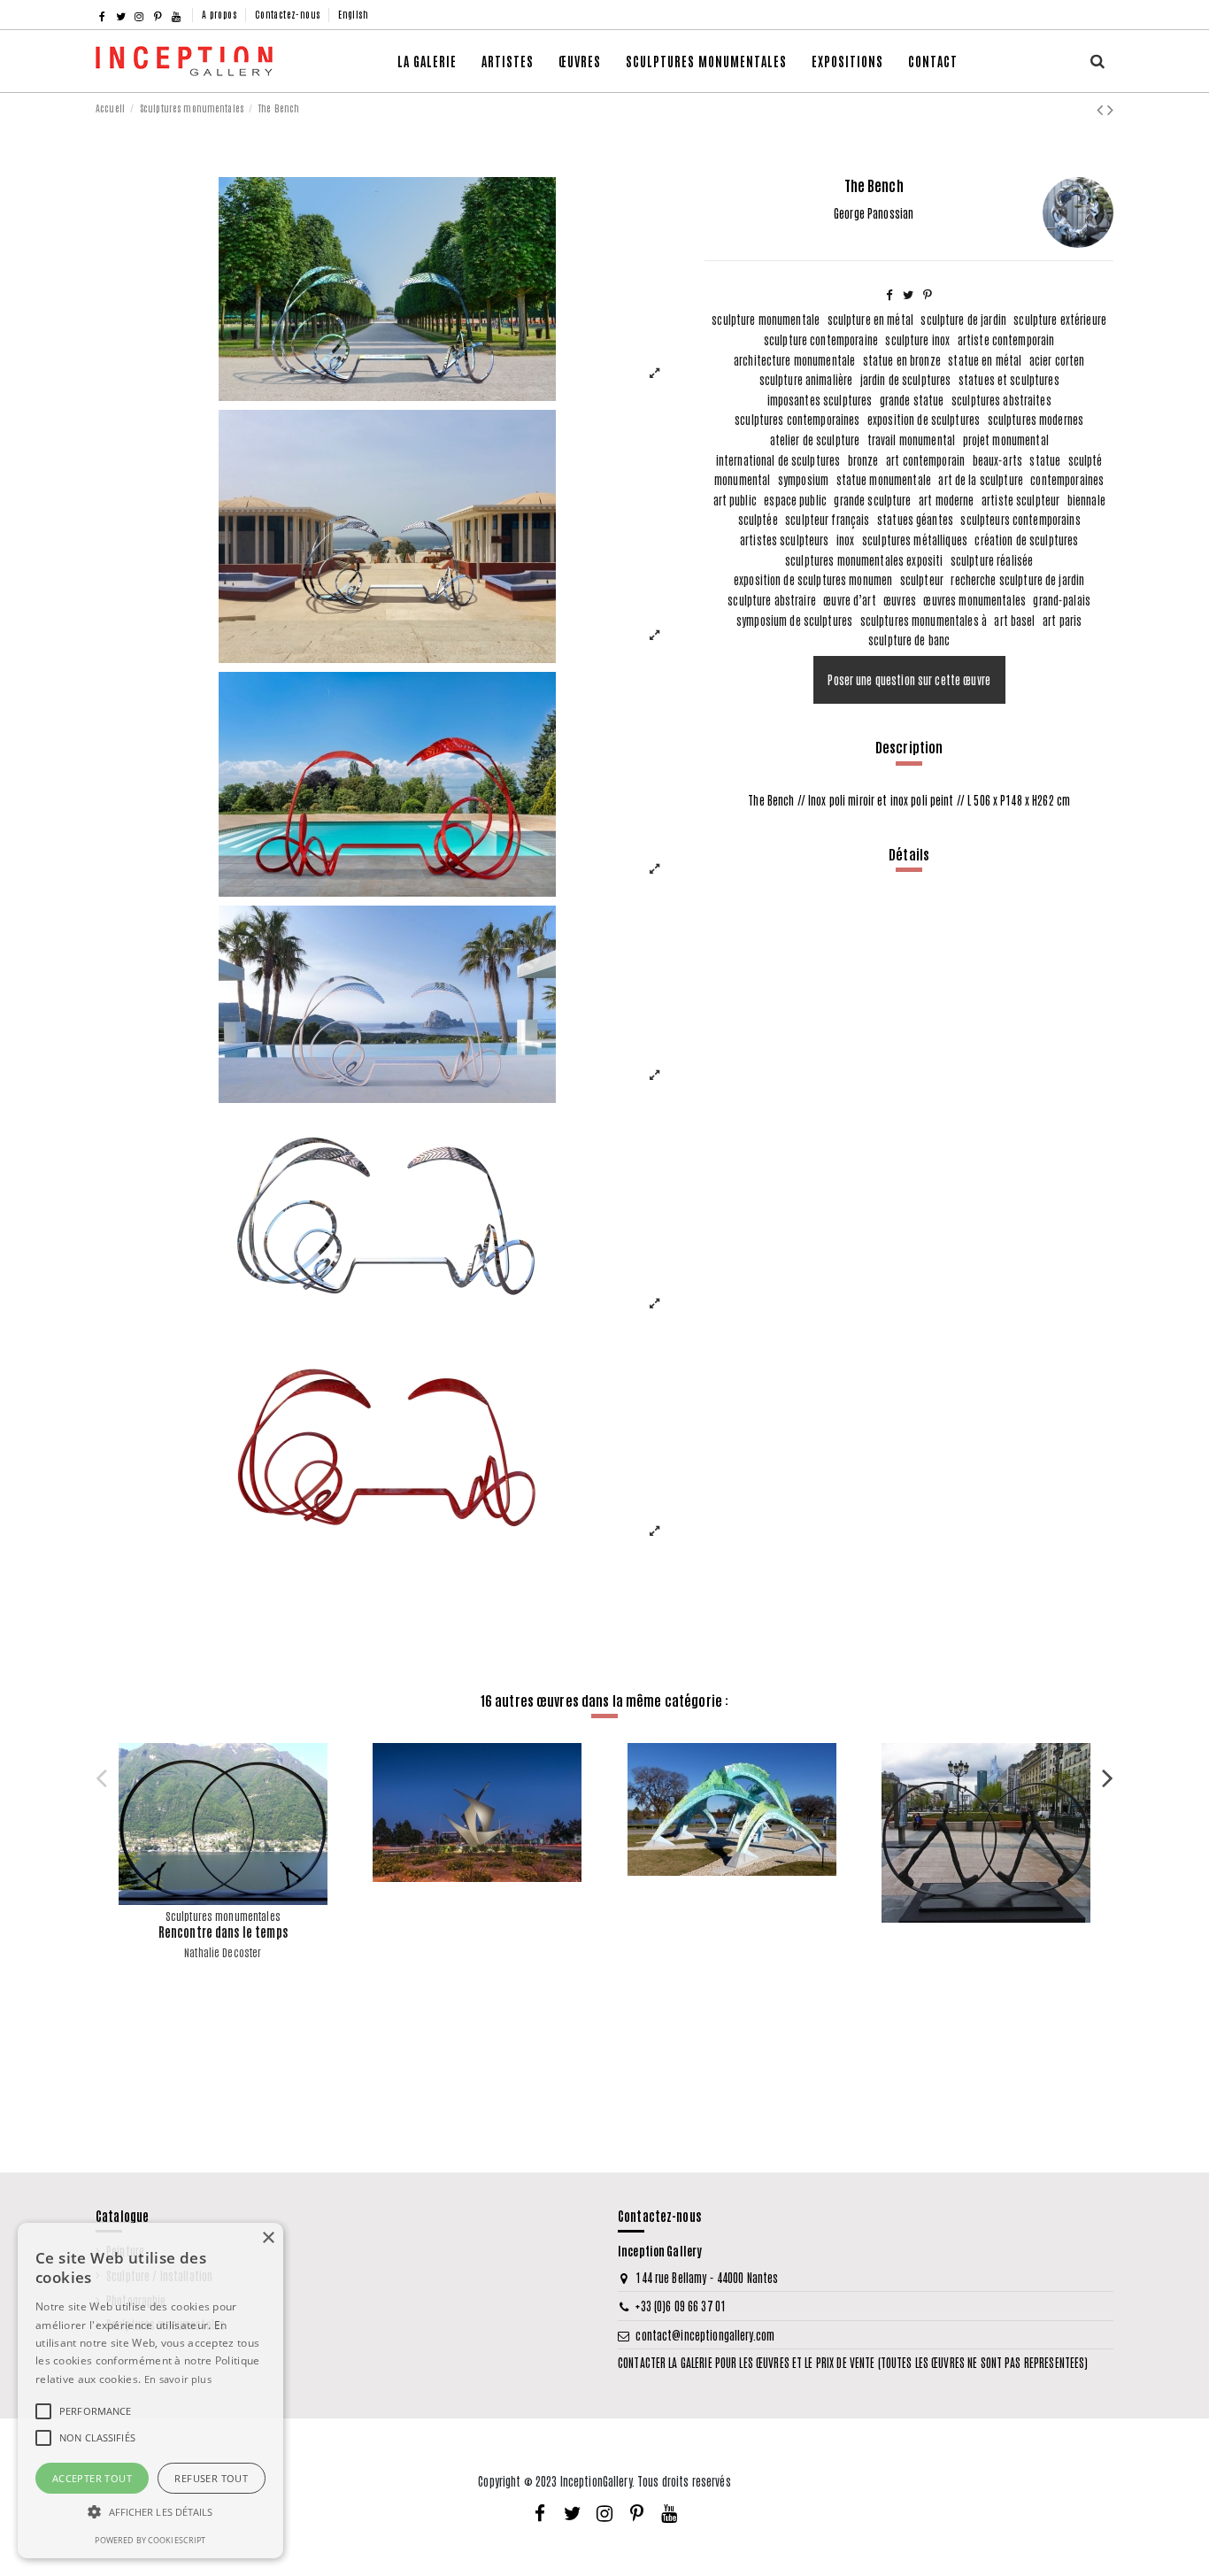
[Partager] (889, 293)
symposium (803, 479)
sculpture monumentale (766, 319)
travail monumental (911, 440)
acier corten (1057, 360)
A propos (221, 14)
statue (1045, 460)
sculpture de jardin (963, 319)
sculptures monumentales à (924, 620)
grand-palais (1062, 600)
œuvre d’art (849, 600)
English (353, 14)
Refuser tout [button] (211, 2478)
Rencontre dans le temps (223, 1932)
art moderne (946, 500)
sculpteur (922, 579)
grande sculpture (872, 500)
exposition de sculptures (924, 419)
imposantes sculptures (820, 400)
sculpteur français (827, 519)
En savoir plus (178, 2379)
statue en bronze (902, 360)
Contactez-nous (289, 14)
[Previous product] (1102, 107)
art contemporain (925, 460)
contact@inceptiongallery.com (705, 2335)
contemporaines (1067, 479)
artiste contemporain (1006, 339)
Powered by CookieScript (150, 2540)
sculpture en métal (870, 319)
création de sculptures (1026, 540)
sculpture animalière (806, 379)
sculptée (758, 519)
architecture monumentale (794, 360)
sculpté (1086, 460)
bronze (863, 460)
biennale (1086, 500)
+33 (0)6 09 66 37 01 (681, 2306)
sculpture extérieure (1060, 319)
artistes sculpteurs (785, 540)
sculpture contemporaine (821, 339)
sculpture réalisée (992, 560)
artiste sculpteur (1020, 500)
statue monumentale (884, 479)
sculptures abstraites (1001, 400)
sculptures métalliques (915, 540)
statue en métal (985, 360)
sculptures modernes (1036, 419)
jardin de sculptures (906, 379)
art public (735, 500)
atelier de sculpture (815, 440)
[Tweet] (908, 293)
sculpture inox (917, 339)
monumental (742, 479)
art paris (1062, 620)
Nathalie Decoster (223, 1952)
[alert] (150, 2391)
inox (846, 540)
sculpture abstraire (772, 600)
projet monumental (1006, 440)
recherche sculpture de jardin (1017, 579)
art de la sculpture (981, 479)
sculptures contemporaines (797, 419)
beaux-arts (997, 460)
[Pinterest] (928, 293)
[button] (580, 61)
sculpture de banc (909, 640)
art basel (1014, 620)
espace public (795, 500)
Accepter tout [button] (92, 2478)
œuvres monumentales (974, 600)
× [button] (268, 2238)
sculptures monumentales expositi (864, 560)
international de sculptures (778, 460)
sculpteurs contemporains (1020, 519)
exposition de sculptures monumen (813, 579)
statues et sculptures (1009, 379)
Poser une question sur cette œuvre (909, 679)
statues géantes (915, 519)
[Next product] (1110, 107)
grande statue (912, 400)
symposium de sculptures (794, 620)
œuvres (900, 600)
